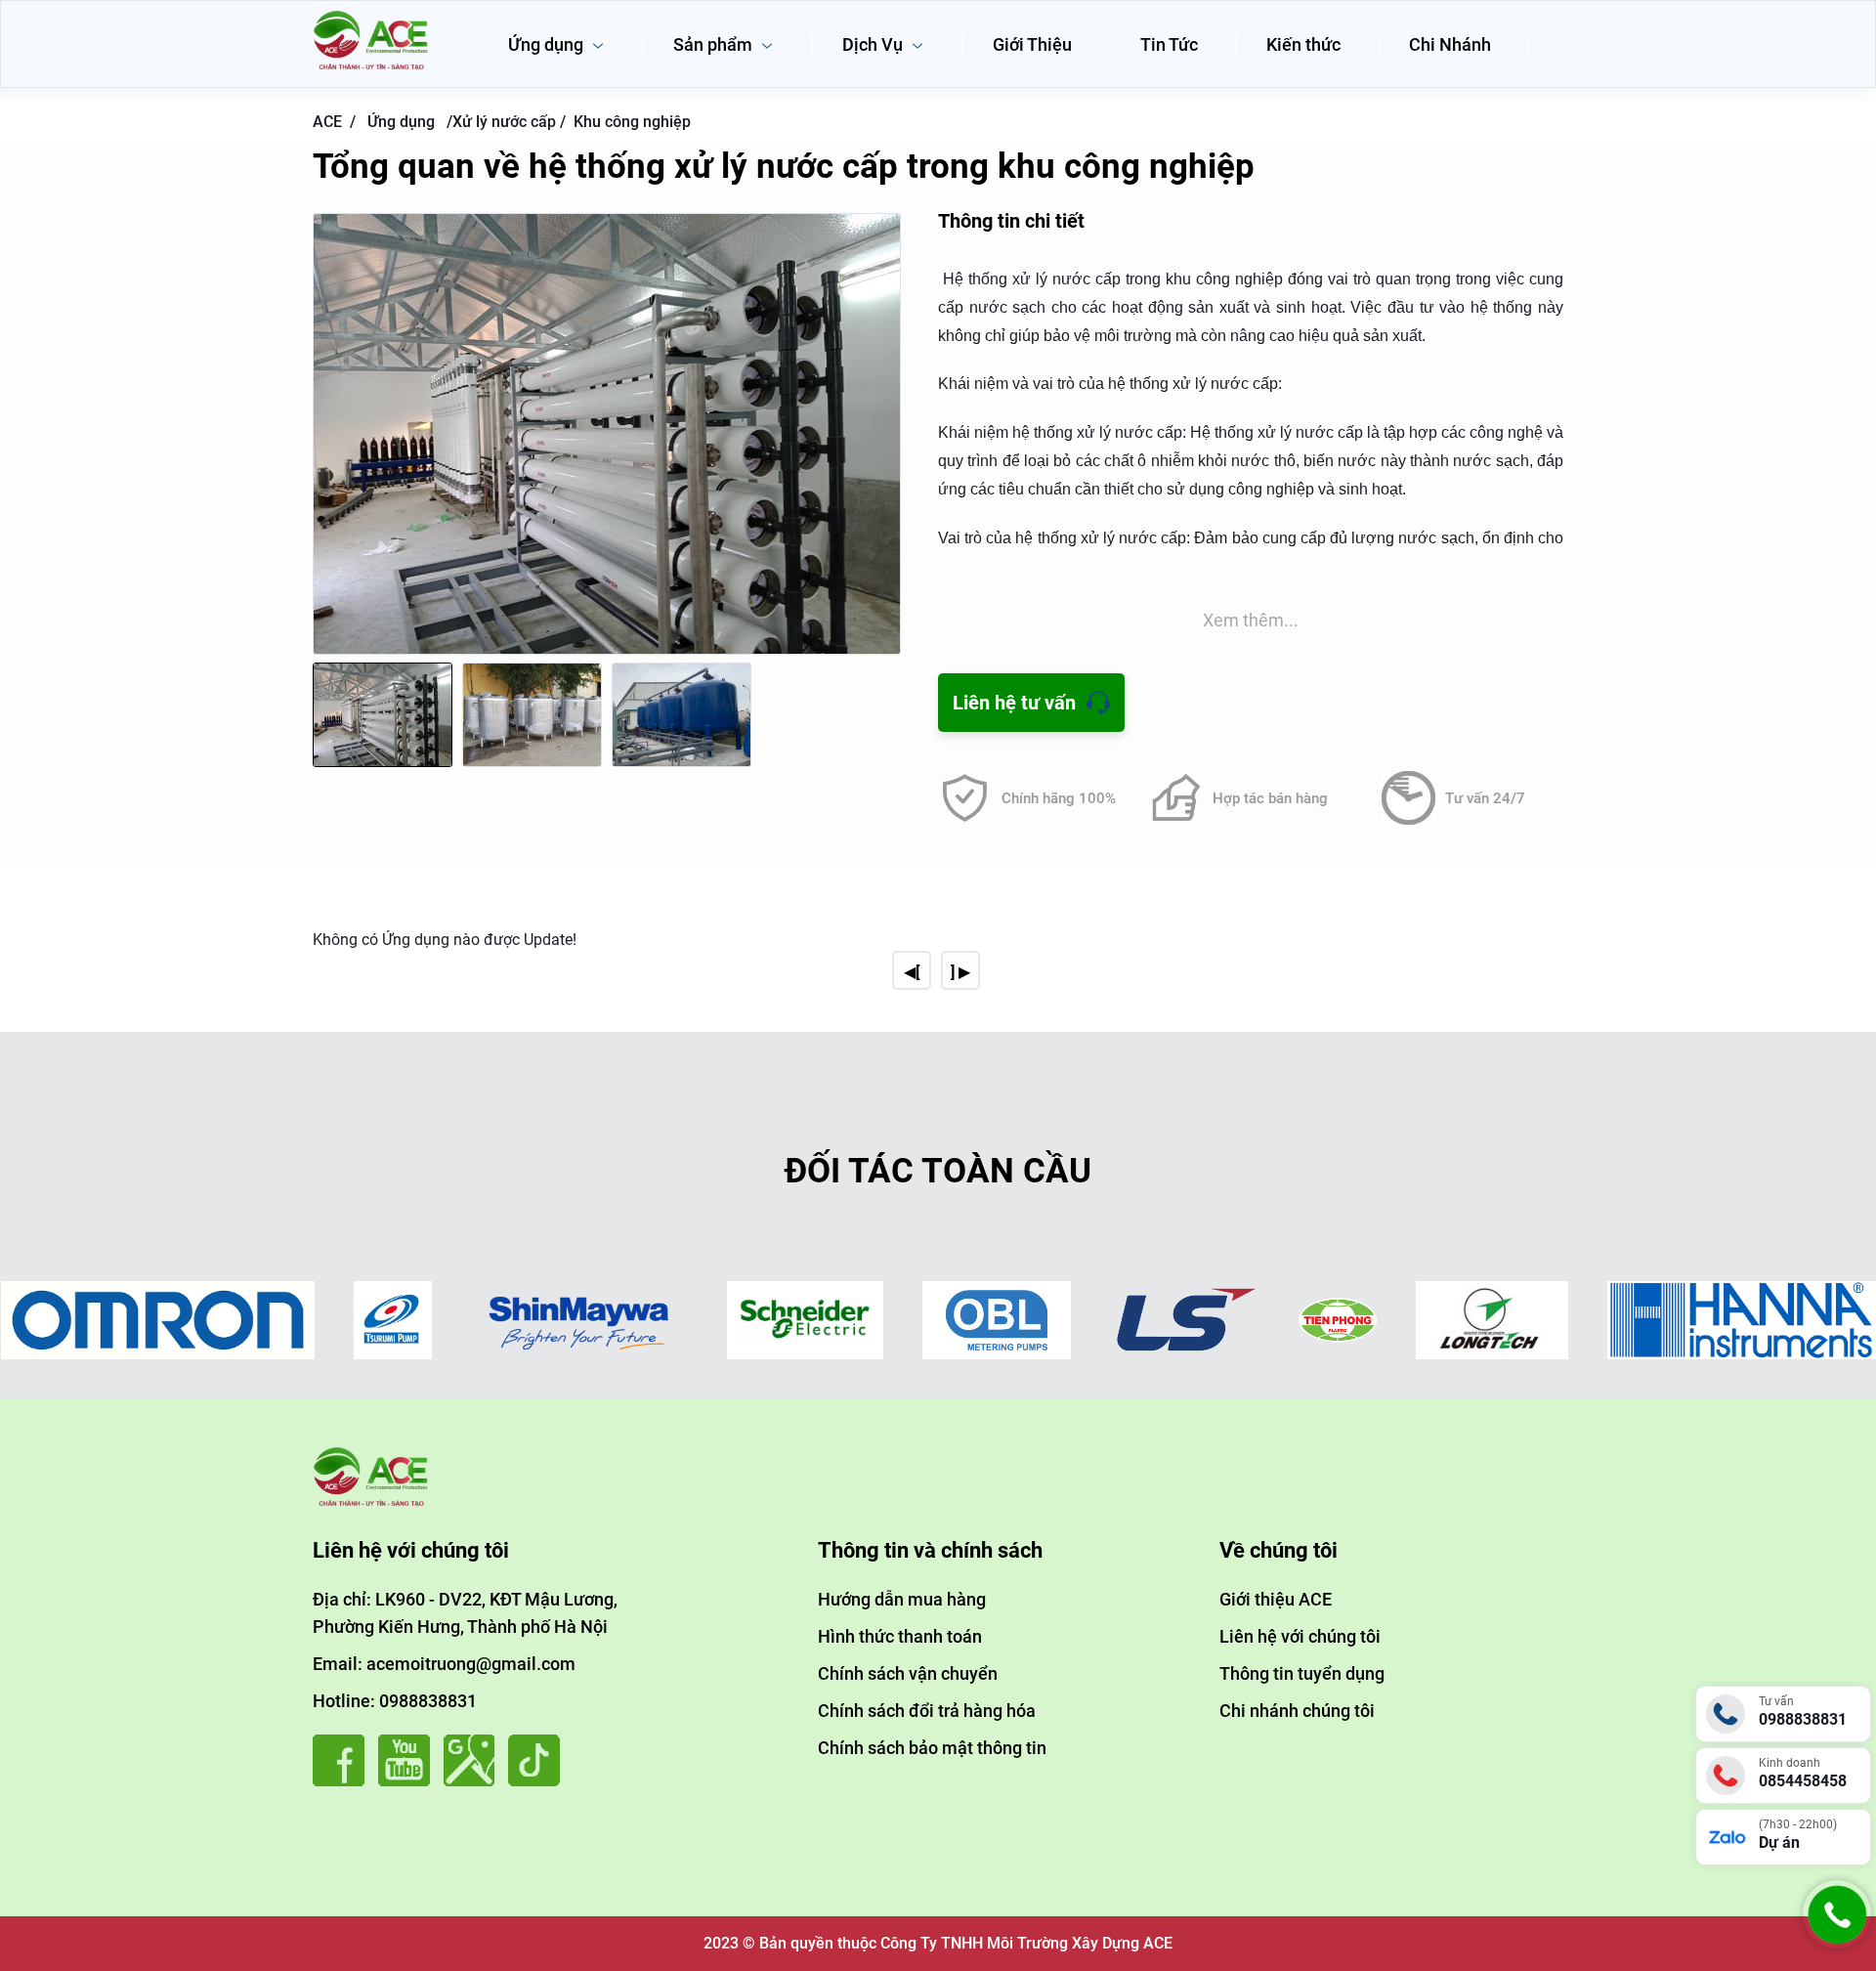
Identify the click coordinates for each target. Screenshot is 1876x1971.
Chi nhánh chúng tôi (1297, 1711)
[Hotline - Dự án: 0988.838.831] (1837, 1943)
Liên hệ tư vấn (1014, 703)
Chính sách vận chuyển (908, 1673)
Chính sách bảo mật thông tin (932, 1748)
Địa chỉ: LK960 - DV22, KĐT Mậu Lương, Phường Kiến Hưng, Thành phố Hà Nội (465, 1613)
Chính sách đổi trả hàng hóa (927, 1711)
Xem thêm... (1251, 620)
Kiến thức (1303, 44)
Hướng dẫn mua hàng (902, 1599)
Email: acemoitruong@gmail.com (444, 1664)
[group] (607, 434)
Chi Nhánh (1450, 44)
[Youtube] (409, 1781)
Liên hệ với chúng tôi (1300, 1636)
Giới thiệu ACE (1276, 1599)
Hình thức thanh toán (900, 1636)
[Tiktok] (539, 1781)
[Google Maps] (474, 1781)
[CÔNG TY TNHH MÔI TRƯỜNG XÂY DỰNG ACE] (371, 17)
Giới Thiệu (1032, 44)
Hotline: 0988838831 (395, 1701)
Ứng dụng (548, 44)
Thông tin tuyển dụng (1302, 1673)
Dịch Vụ (874, 44)
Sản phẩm (715, 44)
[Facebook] (343, 1781)
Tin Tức (1169, 44)
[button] (881, 452)
